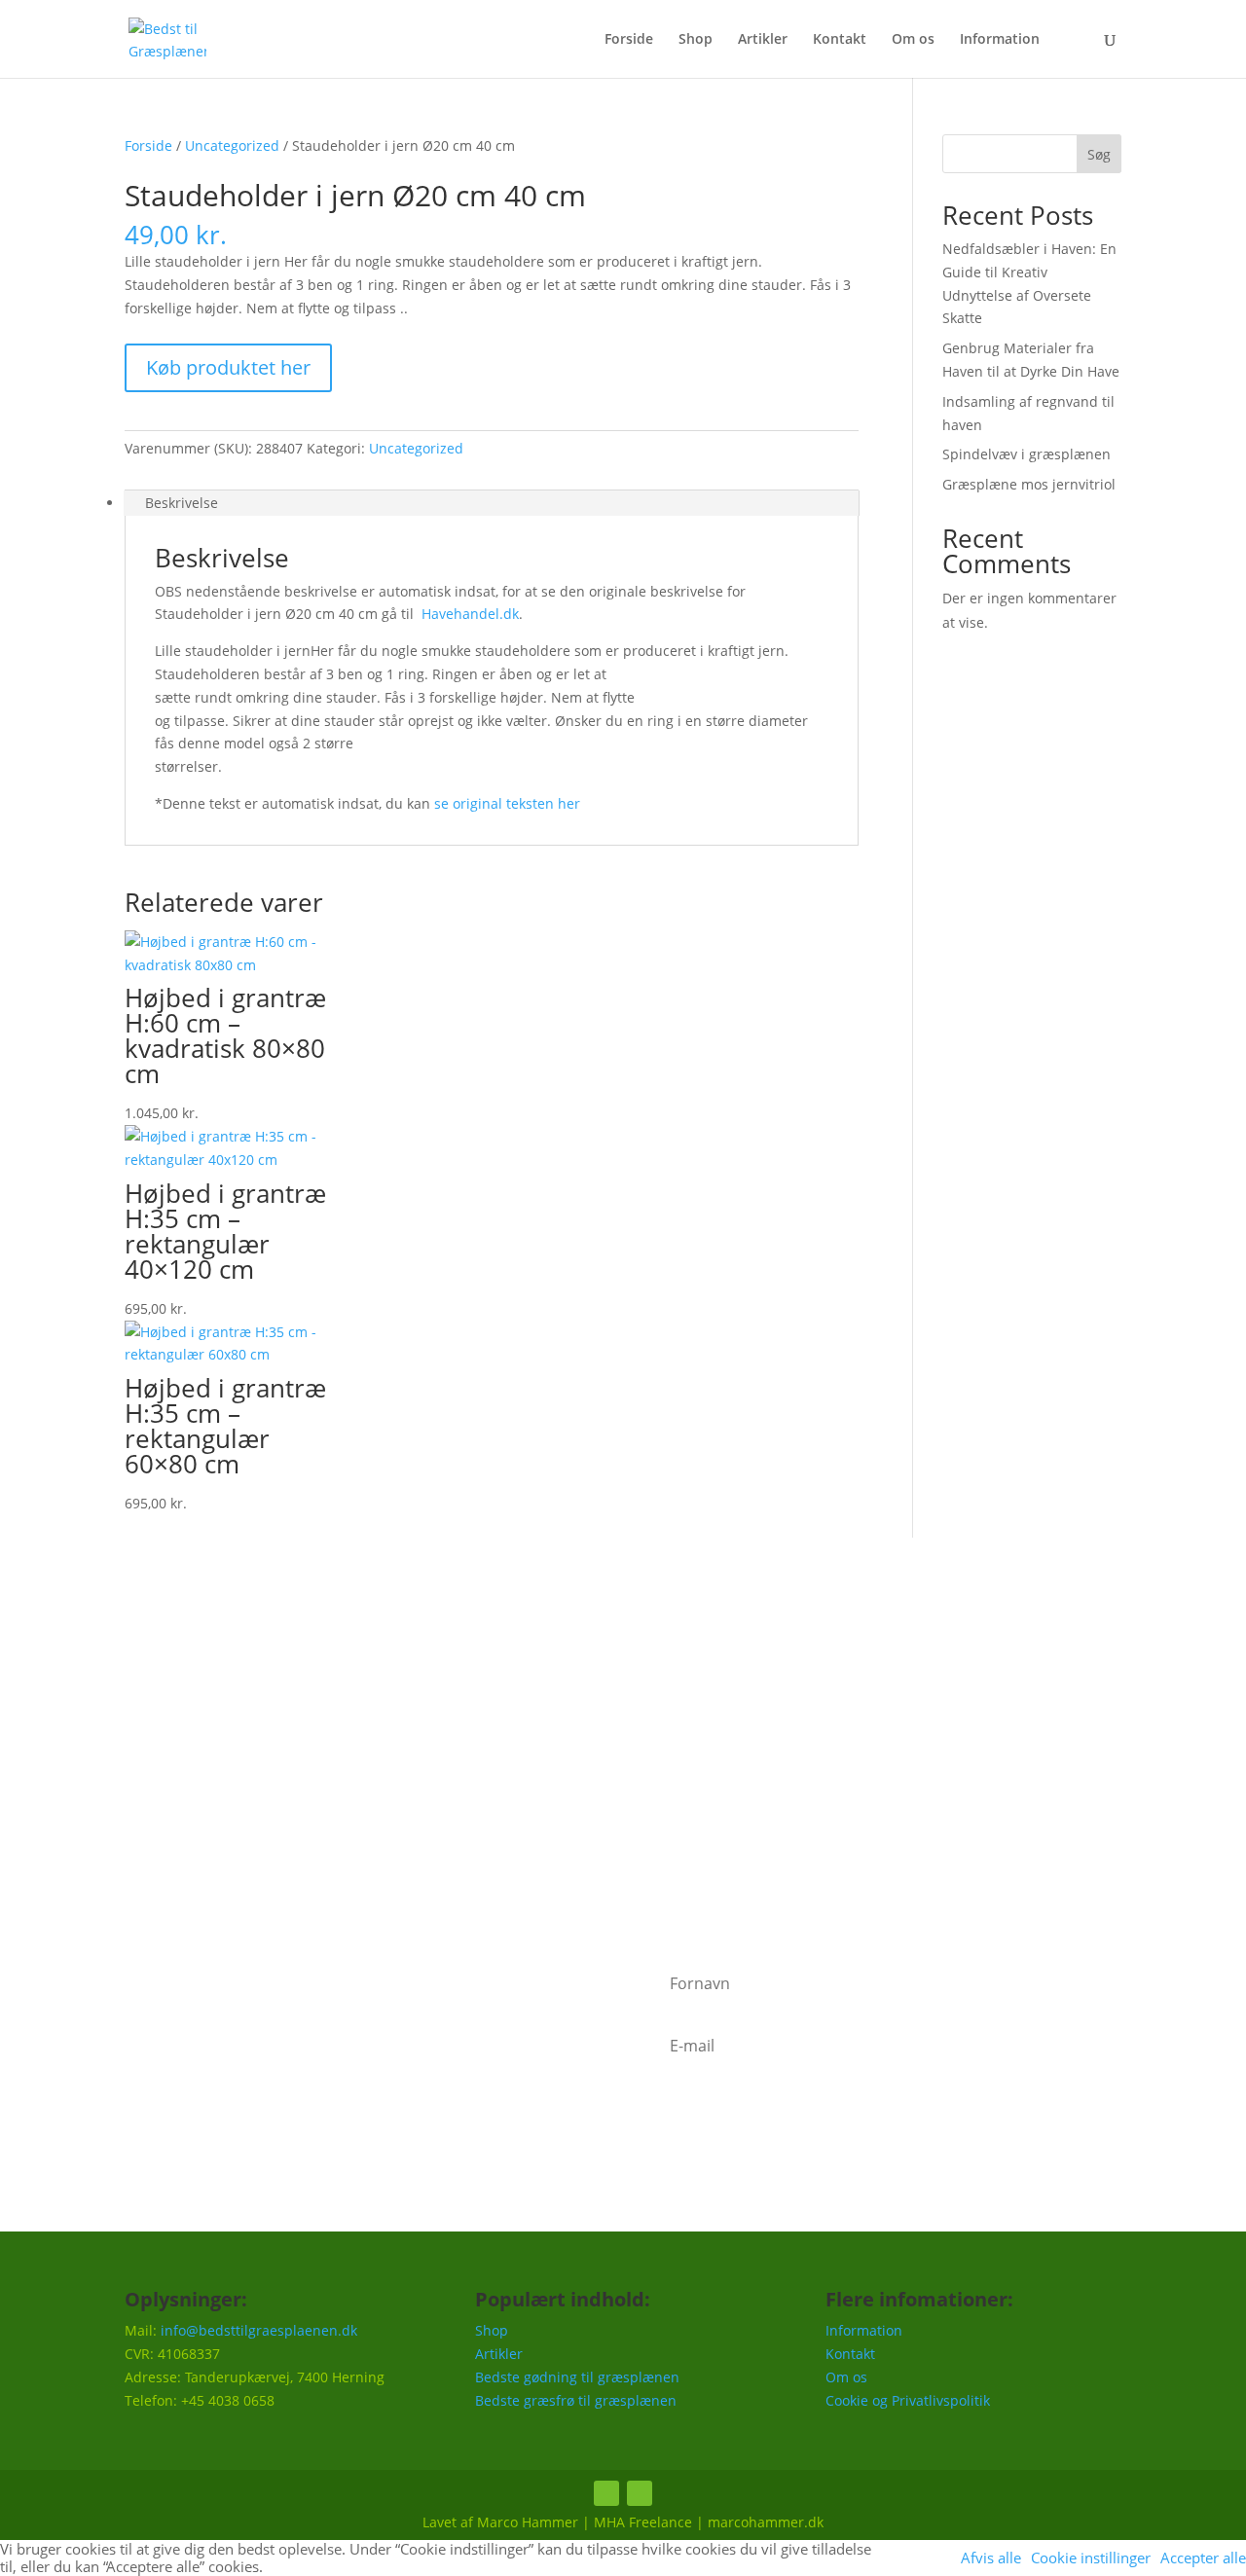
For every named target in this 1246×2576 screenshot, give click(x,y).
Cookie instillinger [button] (1091, 2558)
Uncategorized (232, 145)
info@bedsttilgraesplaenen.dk (259, 2330)
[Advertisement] (623, 1749)
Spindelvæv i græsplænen (1026, 454)
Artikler (763, 40)
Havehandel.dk (470, 614)
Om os (913, 40)
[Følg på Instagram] (640, 2493)
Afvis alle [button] (991, 2558)
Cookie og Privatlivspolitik (908, 2400)
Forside (629, 40)
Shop (696, 40)
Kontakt (840, 40)
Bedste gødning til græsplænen (577, 2377)
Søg (1099, 154)
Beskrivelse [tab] (182, 503)
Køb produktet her (228, 367)
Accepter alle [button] (1203, 2558)
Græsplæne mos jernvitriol (1029, 484)
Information (1000, 40)
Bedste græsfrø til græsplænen (576, 2400)
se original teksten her (507, 803)
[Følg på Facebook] (606, 2493)
